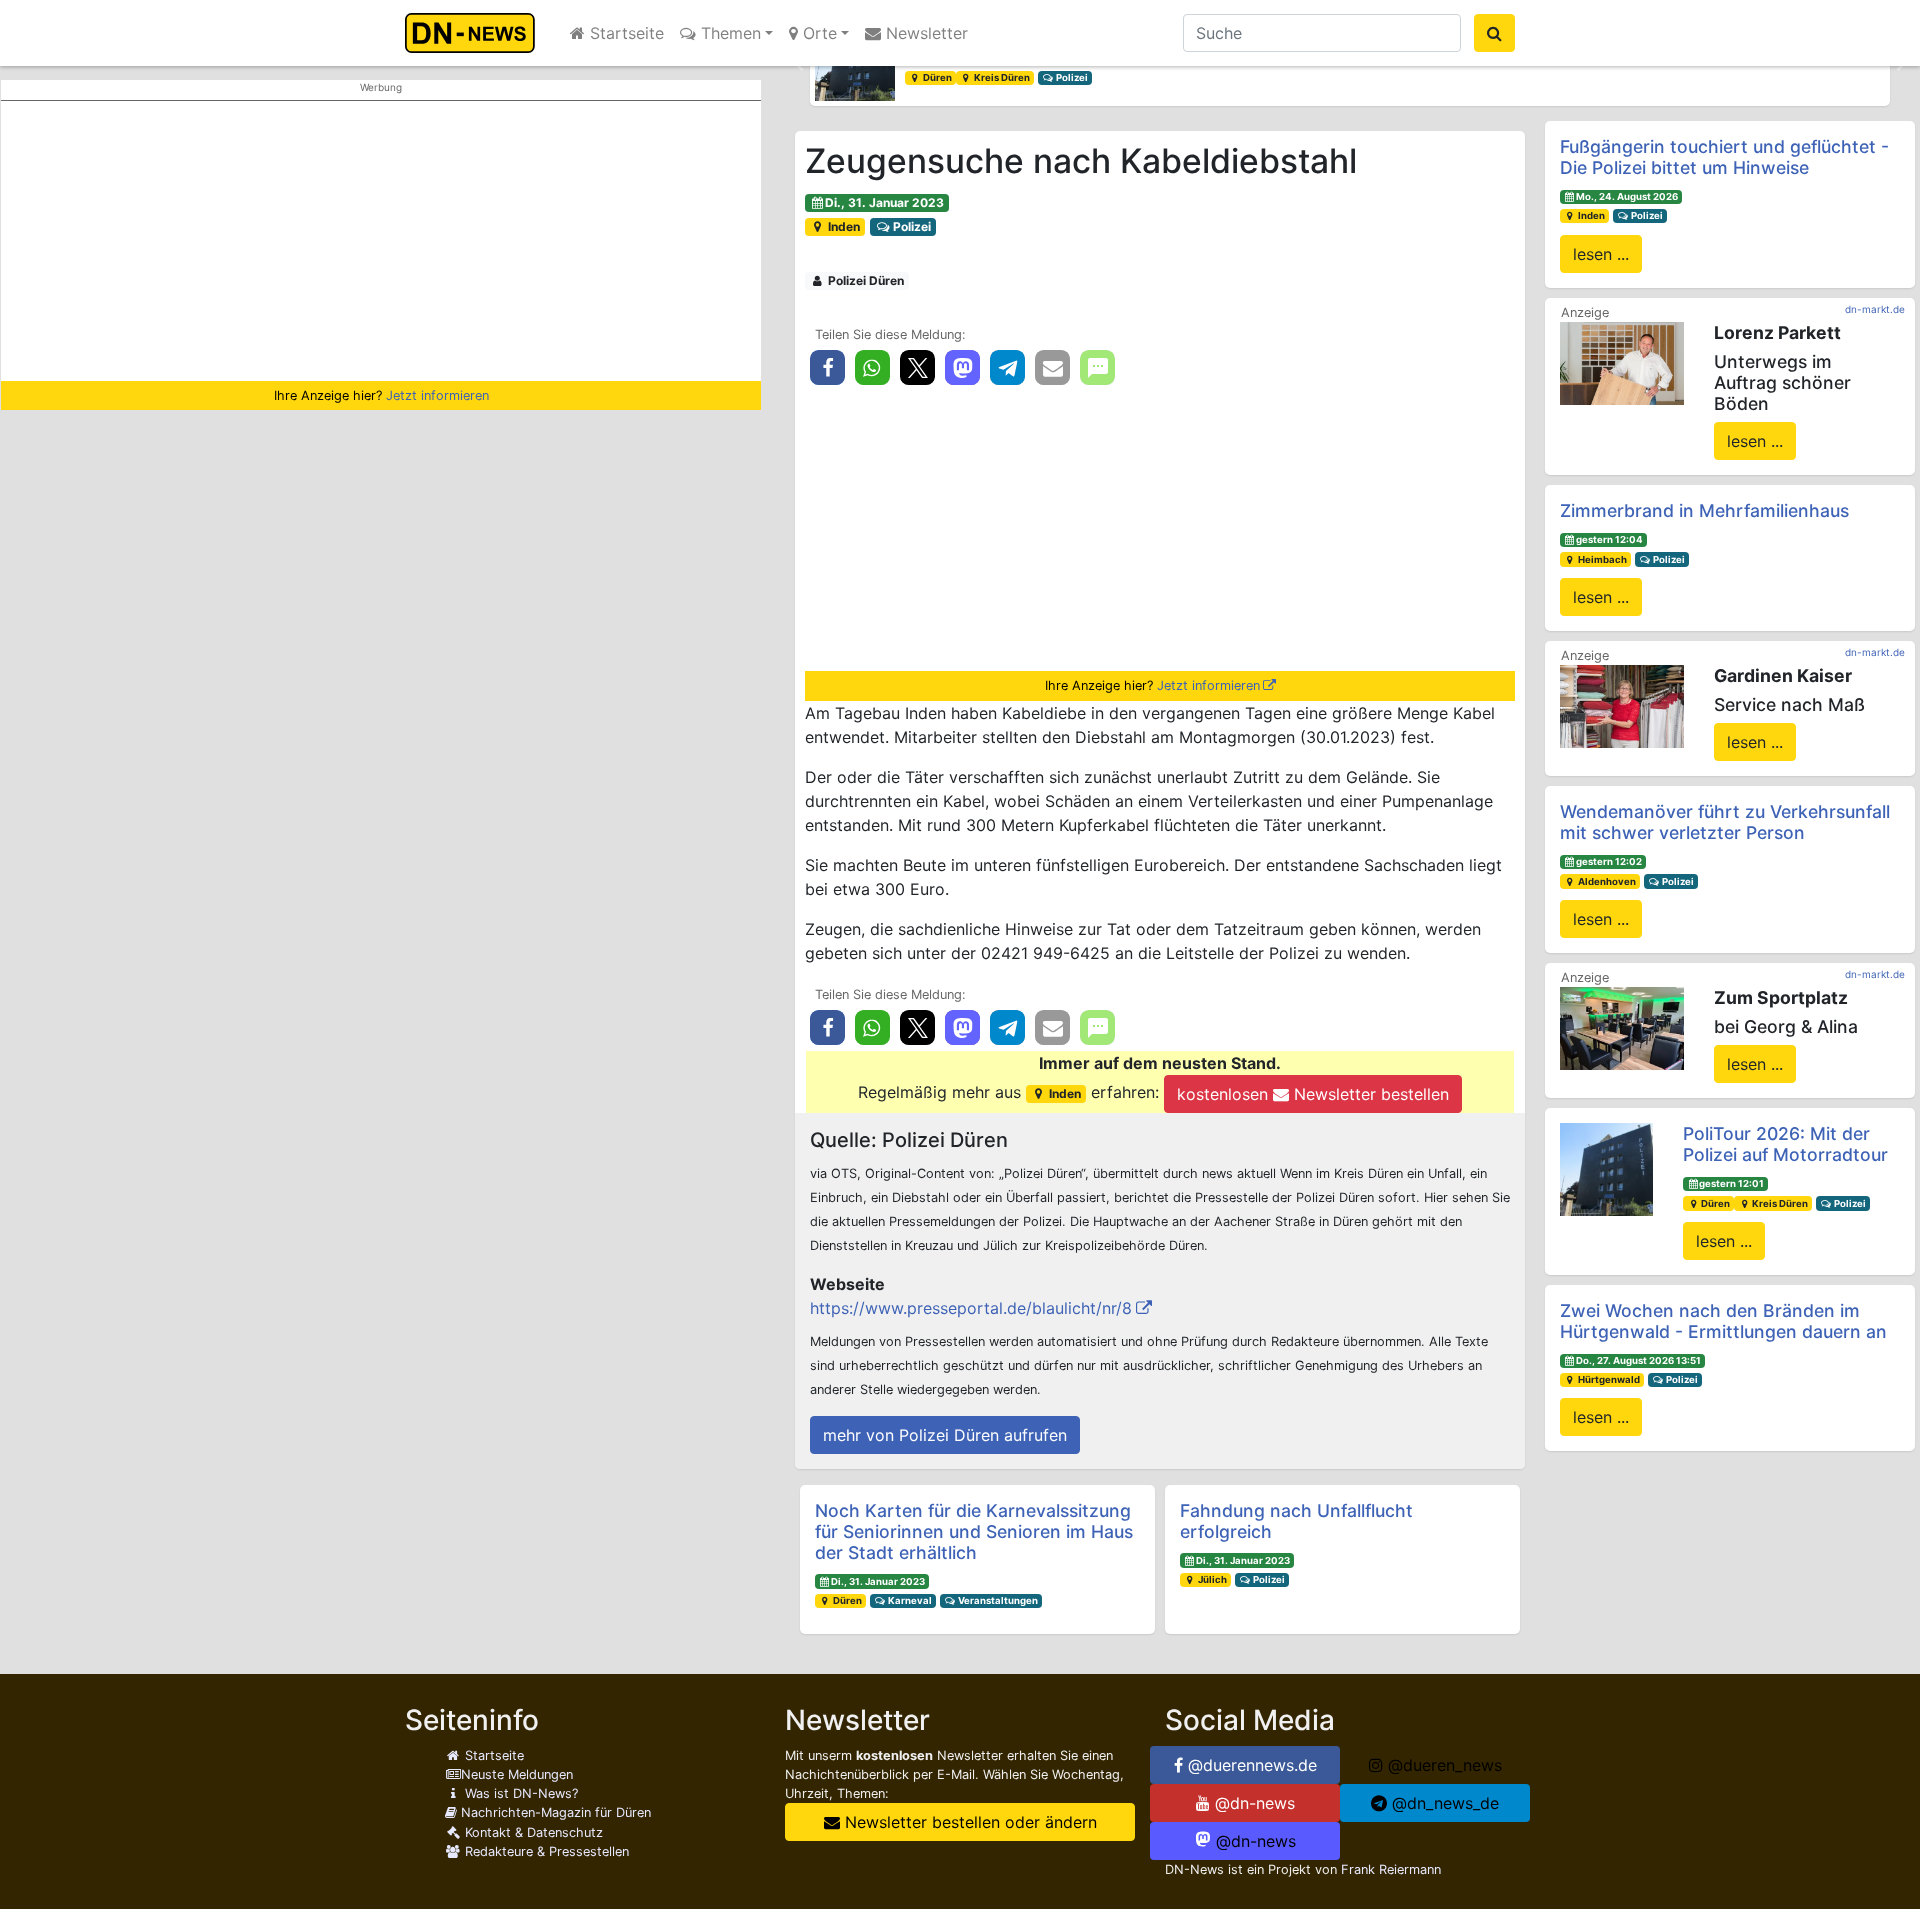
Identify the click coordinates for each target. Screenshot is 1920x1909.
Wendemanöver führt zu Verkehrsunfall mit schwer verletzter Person (1725, 822)
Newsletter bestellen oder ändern (968, 1822)
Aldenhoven (1606, 881)
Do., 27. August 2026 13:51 (1638, 1360)
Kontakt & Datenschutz (532, 1832)
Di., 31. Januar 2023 (884, 202)
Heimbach (1601, 559)
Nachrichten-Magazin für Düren (554, 1812)
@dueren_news (1442, 1765)
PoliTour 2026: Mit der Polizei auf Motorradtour (1785, 1144)
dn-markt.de (1875, 309)
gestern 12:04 (1609, 539)
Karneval (909, 1600)
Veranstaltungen (997, 1600)
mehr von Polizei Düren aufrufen (945, 1435)
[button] (800, 66)
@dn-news (1252, 1803)
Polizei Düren (864, 280)
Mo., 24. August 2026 (1627, 196)
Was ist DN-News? (519, 1793)
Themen (728, 33)
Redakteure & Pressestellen (545, 1851)
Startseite (624, 33)
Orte (817, 33)
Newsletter (924, 33)
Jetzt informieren (437, 395)
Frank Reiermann (1391, 1869)
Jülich (1211, 1579)
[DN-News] (475, 33)
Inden (842, 226)
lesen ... (1601, 254)
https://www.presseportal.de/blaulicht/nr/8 (971, 1308)
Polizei (1071, 77)
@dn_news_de (1443, 1803)
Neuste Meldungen (517, 1774)
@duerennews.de (1250, 1765)
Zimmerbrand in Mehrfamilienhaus (1704, 510)
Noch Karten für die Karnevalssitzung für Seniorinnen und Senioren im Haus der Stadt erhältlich (974, 1531)
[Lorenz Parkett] (1622, 362)
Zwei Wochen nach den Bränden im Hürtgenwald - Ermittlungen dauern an (1723, 1321)
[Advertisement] (381, 241)
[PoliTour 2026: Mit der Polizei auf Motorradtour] (1606, 1168)
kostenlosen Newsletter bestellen (1313, 1094)
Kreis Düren (1001, 77)
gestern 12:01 (1731, 1183)
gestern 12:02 (1609, 861)
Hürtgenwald (1608, 1379)
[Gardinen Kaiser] (1622, 705)
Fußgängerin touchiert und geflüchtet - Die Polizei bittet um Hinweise (1724, 157)
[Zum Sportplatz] (1622, 1027)
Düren (936, 77)
